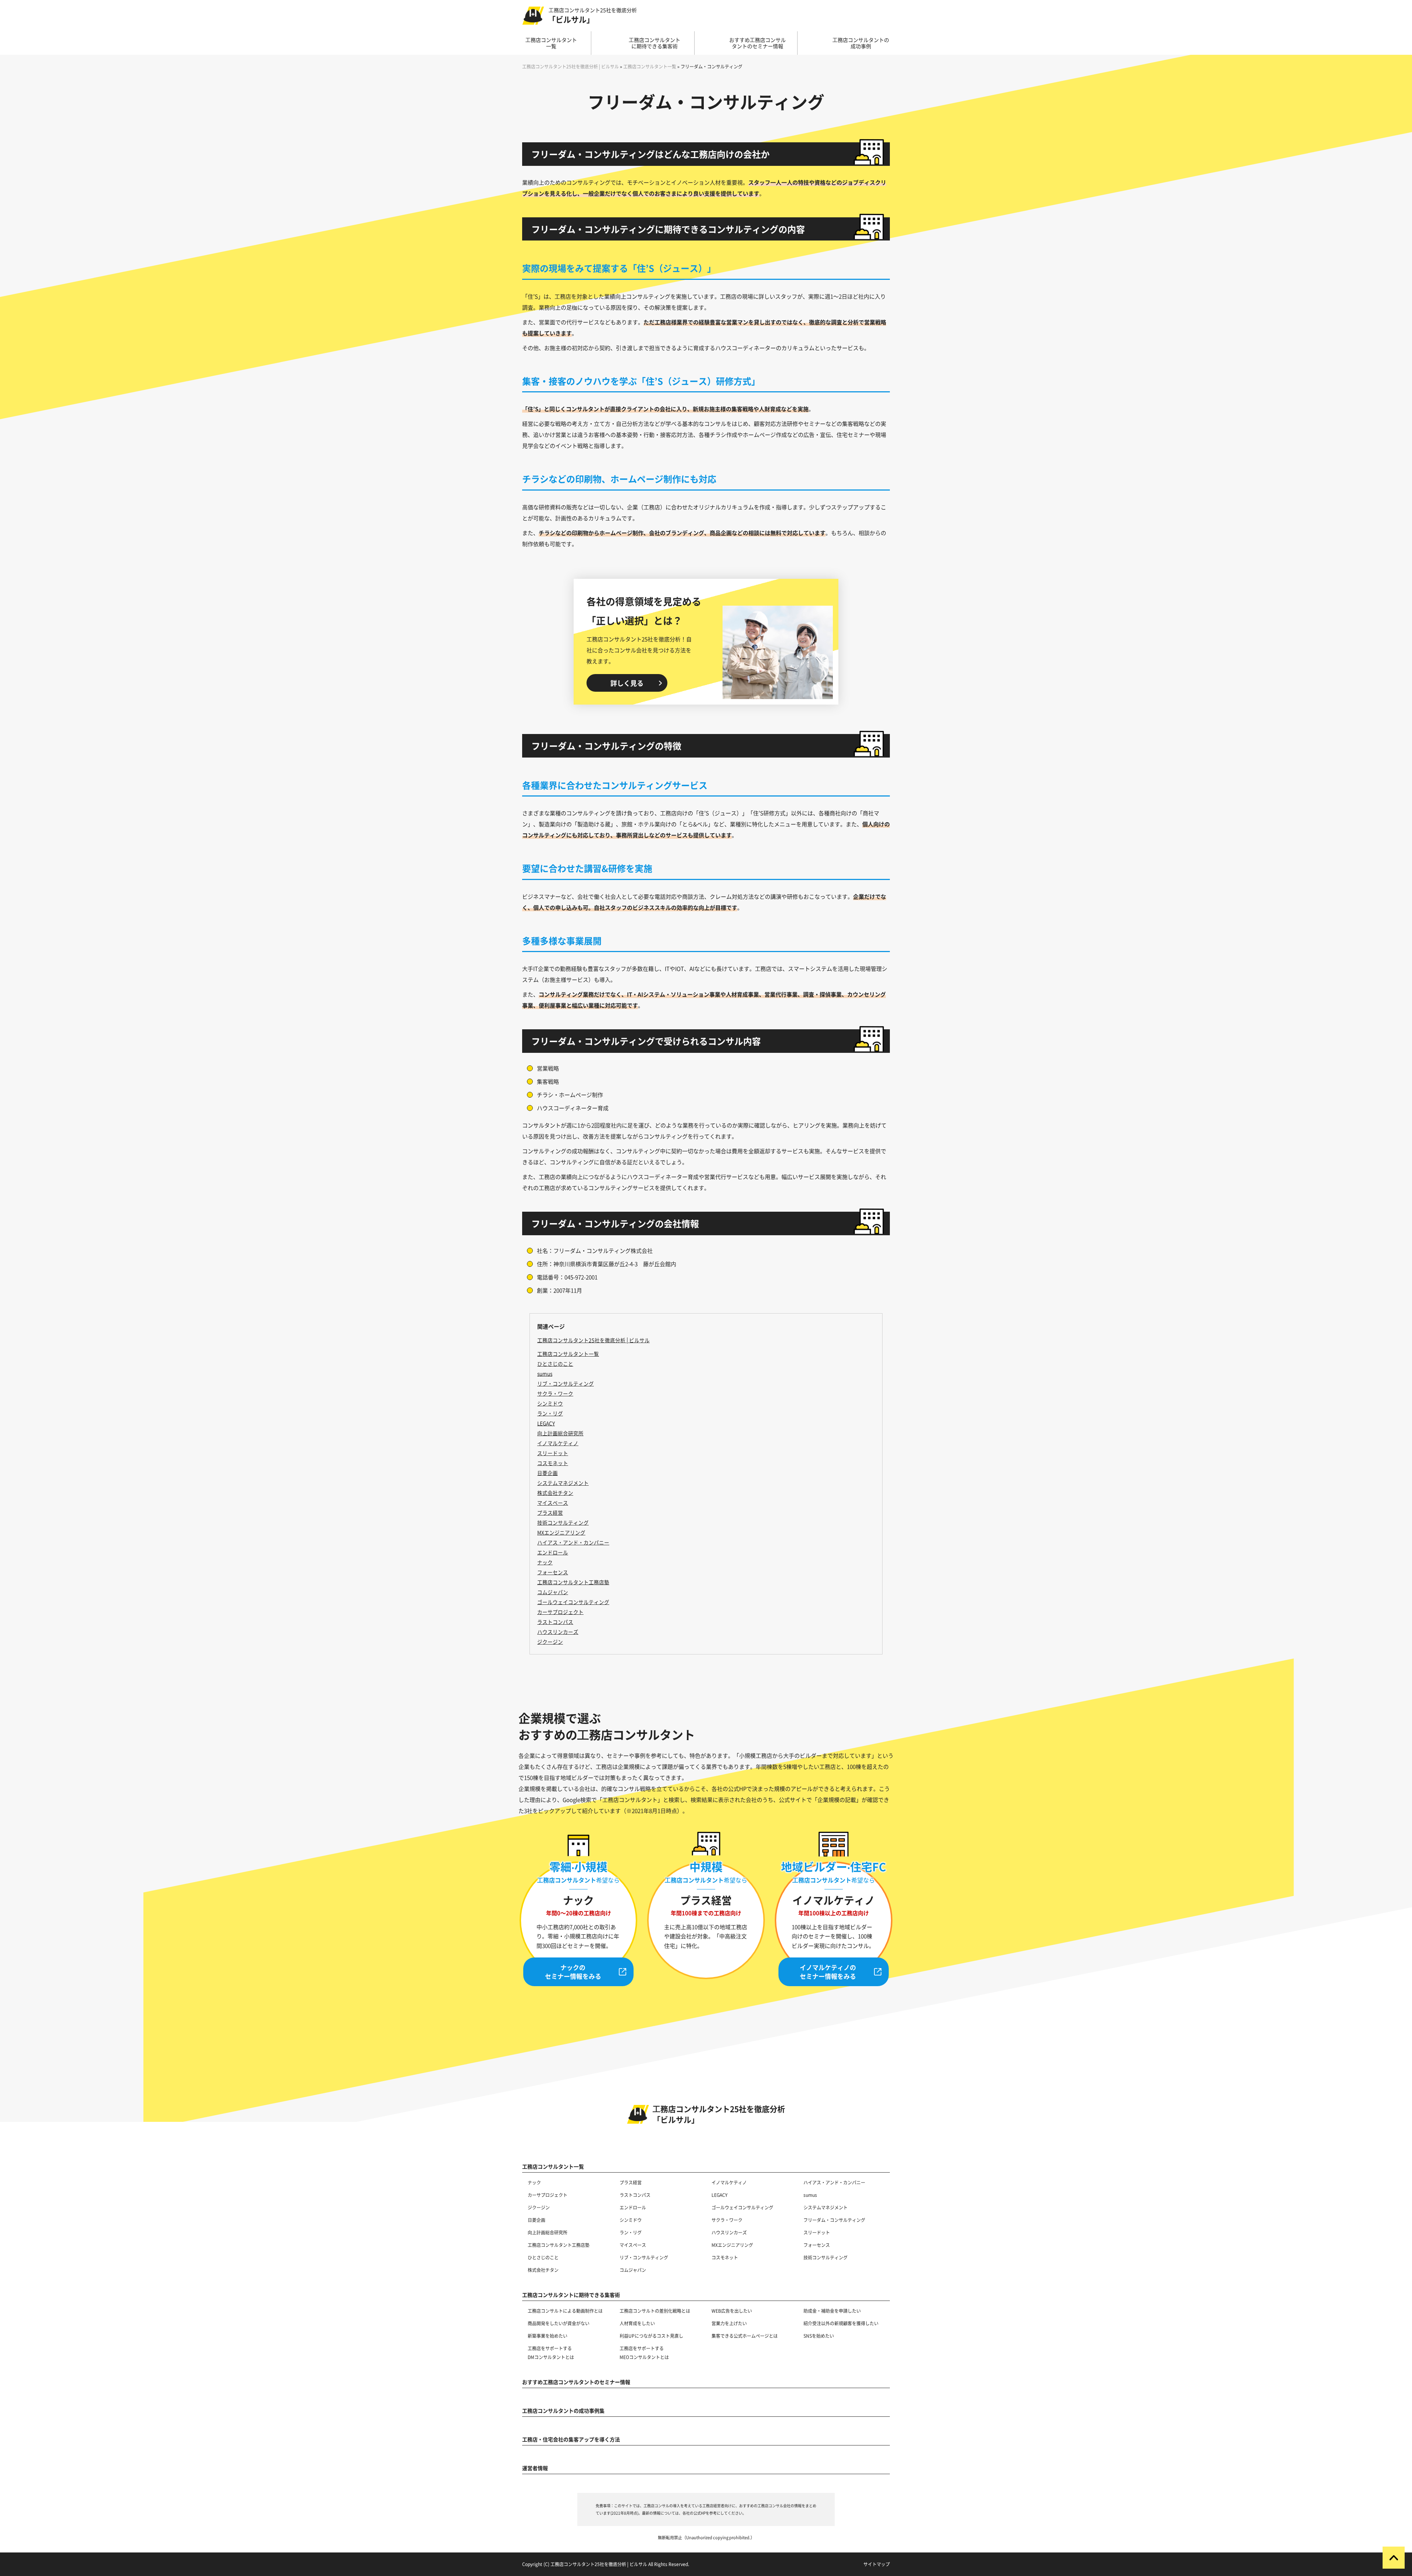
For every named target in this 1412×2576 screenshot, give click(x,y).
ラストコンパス (635, 2195)
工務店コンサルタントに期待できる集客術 (571, 2295)
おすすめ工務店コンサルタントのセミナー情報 (576, 2382)
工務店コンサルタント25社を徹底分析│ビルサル (593, 1340)
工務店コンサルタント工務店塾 (559, 2245)
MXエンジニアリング (732, 2245)
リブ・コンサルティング (644, 2257)
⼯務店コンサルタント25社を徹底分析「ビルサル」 (719, 2114)
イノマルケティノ (729, 2182)
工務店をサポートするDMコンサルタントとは (551, 2353)
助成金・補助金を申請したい (832, 2311)
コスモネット (725, 2257)
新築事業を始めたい (548, 2336)
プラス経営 (631, 2182)
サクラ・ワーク (727, 2220)
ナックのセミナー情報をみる (573, 1972)
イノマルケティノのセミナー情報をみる (828, 1972)
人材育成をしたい (637, 2323)
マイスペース (633, 2245)
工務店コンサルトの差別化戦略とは (655, 2311)
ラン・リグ (631, 2232)
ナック (534, 2182)
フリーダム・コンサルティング (834, 2220)
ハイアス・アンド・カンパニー (834, 2182)
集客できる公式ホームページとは (745, 2336)
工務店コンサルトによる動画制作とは (565, 2311)
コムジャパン (633, 2270)
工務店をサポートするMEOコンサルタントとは (644, 2353)
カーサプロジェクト (548, 2195)
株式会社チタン (543, 2270)
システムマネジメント (826, 2207)
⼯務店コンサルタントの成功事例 (861, 43)
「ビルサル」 (592, 16)
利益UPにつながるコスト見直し (651, 2336)
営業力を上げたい (729, 2323)
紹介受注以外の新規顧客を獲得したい (841, 2323)
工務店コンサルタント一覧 (568, 1354)
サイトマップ (877, 2564)
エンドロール (633, 2207)
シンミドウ (631, 2220)
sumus (810, 2195)
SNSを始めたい (819, 2336)
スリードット (817, 2232)
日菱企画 (536, 2220)
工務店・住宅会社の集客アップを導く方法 (571, 2439)
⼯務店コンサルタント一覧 (551, 43)
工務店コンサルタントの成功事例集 (563, 2411)
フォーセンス (817, 2245)
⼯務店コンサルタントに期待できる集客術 (655, 43)
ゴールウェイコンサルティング (742, 2207)
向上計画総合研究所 (548, 2232)
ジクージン (539, 2207)
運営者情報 (535, 2468)
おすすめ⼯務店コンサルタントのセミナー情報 (757, 43)
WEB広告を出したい (732, 2311)
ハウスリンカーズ (729, 2232)
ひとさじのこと (543, 2257)
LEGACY (719, 2195)
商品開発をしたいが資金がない (559, 2323)
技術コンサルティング (826, 2257)
